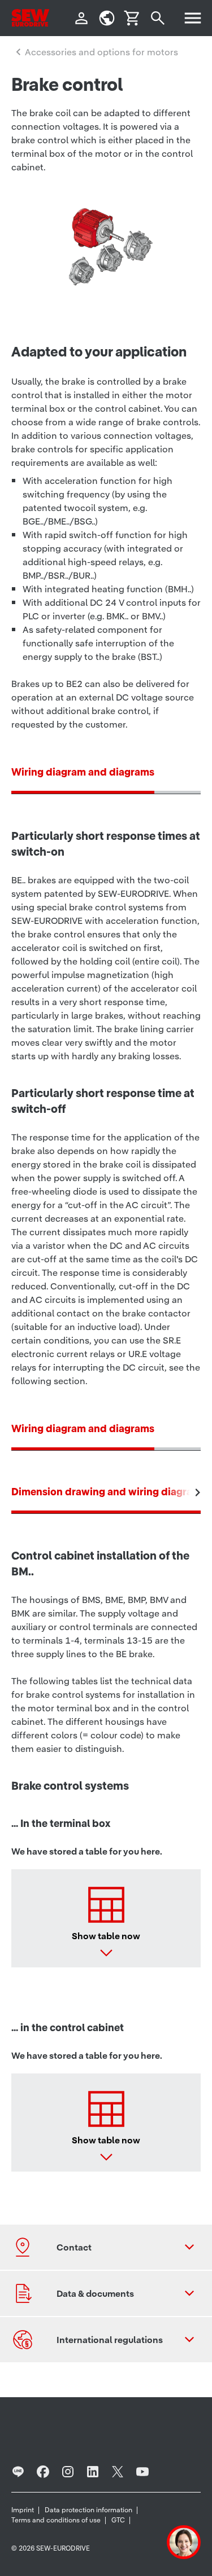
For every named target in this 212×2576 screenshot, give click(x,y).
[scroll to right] (198, 1492)
